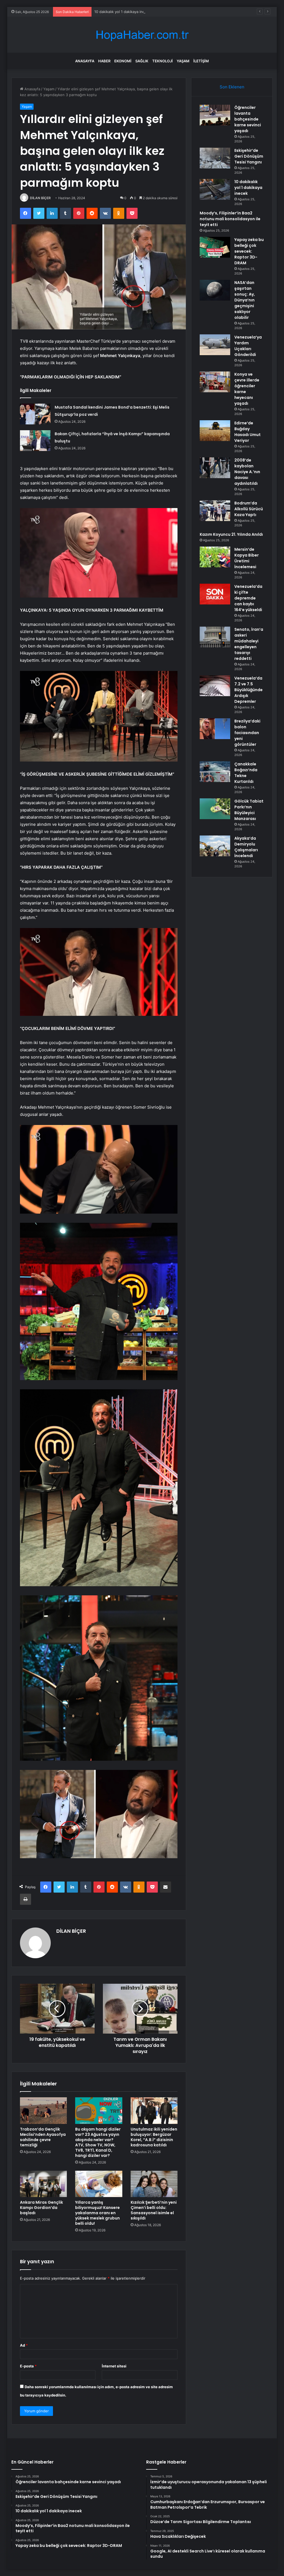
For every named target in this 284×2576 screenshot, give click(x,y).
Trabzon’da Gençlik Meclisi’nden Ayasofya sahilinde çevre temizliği (43, 2137)
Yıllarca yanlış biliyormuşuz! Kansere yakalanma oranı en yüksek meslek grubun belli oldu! (97, 2213)
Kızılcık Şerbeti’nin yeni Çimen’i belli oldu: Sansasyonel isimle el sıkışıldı (154, 2210)
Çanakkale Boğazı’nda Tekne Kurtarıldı (246, 773)
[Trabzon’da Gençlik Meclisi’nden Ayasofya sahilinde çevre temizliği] (44, 2111)
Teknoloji (163, 61)
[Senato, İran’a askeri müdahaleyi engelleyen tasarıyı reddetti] (215, 637)
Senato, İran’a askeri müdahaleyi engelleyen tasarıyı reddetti (249, 644)
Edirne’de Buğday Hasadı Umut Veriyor (248, 432)
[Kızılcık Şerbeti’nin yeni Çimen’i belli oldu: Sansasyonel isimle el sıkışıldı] (154, 2184)
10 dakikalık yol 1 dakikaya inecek (248, 188)
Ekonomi (123, 61)
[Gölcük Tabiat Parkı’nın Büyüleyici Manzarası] (215, 809)
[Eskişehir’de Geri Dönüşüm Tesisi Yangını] (215, 158)
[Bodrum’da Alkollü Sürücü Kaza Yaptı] (215, 511)
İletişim (201, 61)
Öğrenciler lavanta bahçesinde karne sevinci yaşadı (248, 119)
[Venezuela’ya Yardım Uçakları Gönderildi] (215, 345)
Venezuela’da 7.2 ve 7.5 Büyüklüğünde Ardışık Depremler (248, 690)
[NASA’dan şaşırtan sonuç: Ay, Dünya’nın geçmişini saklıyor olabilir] (215, 290)
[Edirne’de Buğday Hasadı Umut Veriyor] (215, 431)
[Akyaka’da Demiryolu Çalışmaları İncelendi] (215, 846)
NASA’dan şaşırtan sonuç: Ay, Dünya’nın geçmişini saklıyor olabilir (245, 300)
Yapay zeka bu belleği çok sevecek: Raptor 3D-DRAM (249, 251)
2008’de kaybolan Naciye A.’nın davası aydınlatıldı (247, 472)
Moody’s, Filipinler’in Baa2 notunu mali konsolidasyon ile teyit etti (230, 219)
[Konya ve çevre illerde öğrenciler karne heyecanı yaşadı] (215, 382)
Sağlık (142, 61)
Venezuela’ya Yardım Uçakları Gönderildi (248, 346)
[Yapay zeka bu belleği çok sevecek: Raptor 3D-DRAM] (215, 247)
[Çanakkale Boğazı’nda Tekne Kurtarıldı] (215, 772)
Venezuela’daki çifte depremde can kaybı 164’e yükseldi (248, 598)
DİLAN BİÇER (40, 198)
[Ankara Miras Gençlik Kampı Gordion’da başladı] (44, 2184)
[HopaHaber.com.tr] (142, 35)
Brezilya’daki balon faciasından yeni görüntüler (247, 733)
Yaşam (183, 61)
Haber (104, 61)
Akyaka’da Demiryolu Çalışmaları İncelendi (246, 847)
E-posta (28, 2366)
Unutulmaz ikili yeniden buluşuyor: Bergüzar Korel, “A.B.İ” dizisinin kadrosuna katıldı (154, 2137)
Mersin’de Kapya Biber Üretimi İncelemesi (247, 558)
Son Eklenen (232, 87)
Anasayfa (85, 61)
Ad (24, 2345)
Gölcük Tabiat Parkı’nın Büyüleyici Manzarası (249, 810)
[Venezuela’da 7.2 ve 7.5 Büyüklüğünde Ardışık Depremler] (215, 686)
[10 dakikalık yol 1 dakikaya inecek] (215, 189)
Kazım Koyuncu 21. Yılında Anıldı (231, 534)
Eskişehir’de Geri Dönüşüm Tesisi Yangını (249, 156)
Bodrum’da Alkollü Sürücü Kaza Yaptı (249, 509)
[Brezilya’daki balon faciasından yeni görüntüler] (215, 729)
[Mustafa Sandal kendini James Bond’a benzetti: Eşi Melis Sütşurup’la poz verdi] (35, 414)
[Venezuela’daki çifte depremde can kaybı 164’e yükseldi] (215, 594)
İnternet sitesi (114, 2366)
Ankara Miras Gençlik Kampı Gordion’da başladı (41, 2208)
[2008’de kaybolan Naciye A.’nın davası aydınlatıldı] (215, 468)
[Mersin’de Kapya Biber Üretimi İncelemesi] (215, 557)
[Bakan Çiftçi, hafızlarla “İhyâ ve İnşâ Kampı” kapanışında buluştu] (35, 441)
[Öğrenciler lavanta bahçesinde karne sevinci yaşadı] (215, 115)
